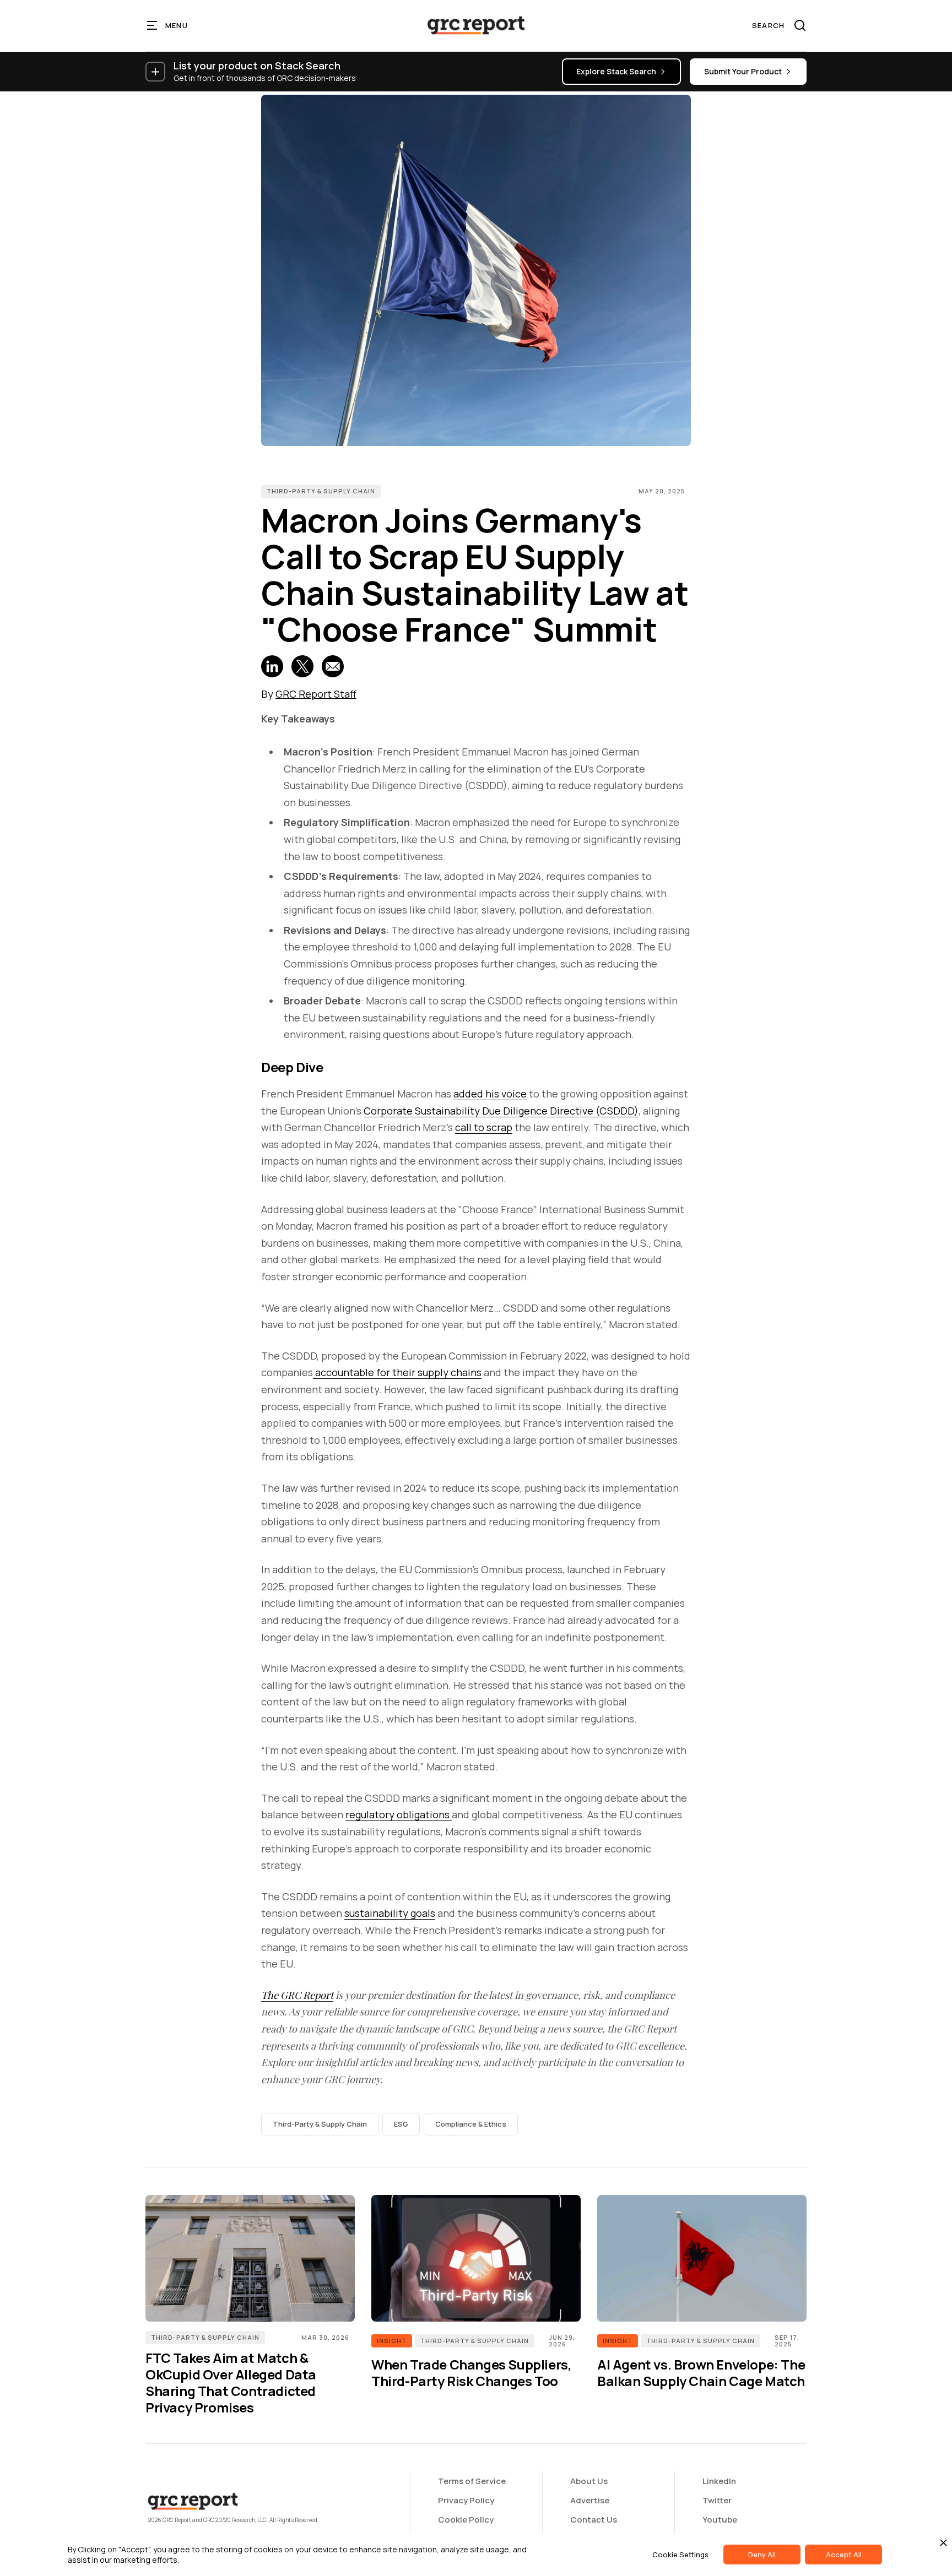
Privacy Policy (466, 2500)
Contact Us (594, 2520)
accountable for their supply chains (397, 1372)
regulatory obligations (399, 1814)
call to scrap (484, 1127)
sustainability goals (390, 1913)
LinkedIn (719, 2481)
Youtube (720, 2520)
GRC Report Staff (316, 694)
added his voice (490, 1094)
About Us (589, 2481)
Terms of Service (472, 2481)
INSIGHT (392, 2341)
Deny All (762, 2555)
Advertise (590, 2500)
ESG (401, 2124)
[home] (476, 25)
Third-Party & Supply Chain (321, 491)
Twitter (717, 2500)
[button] (168, 25)
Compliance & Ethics (471, 2124)
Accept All (844, 2555)
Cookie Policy (466, 2520)
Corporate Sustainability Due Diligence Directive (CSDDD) (501, 1111)
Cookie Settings (680, 2555)
